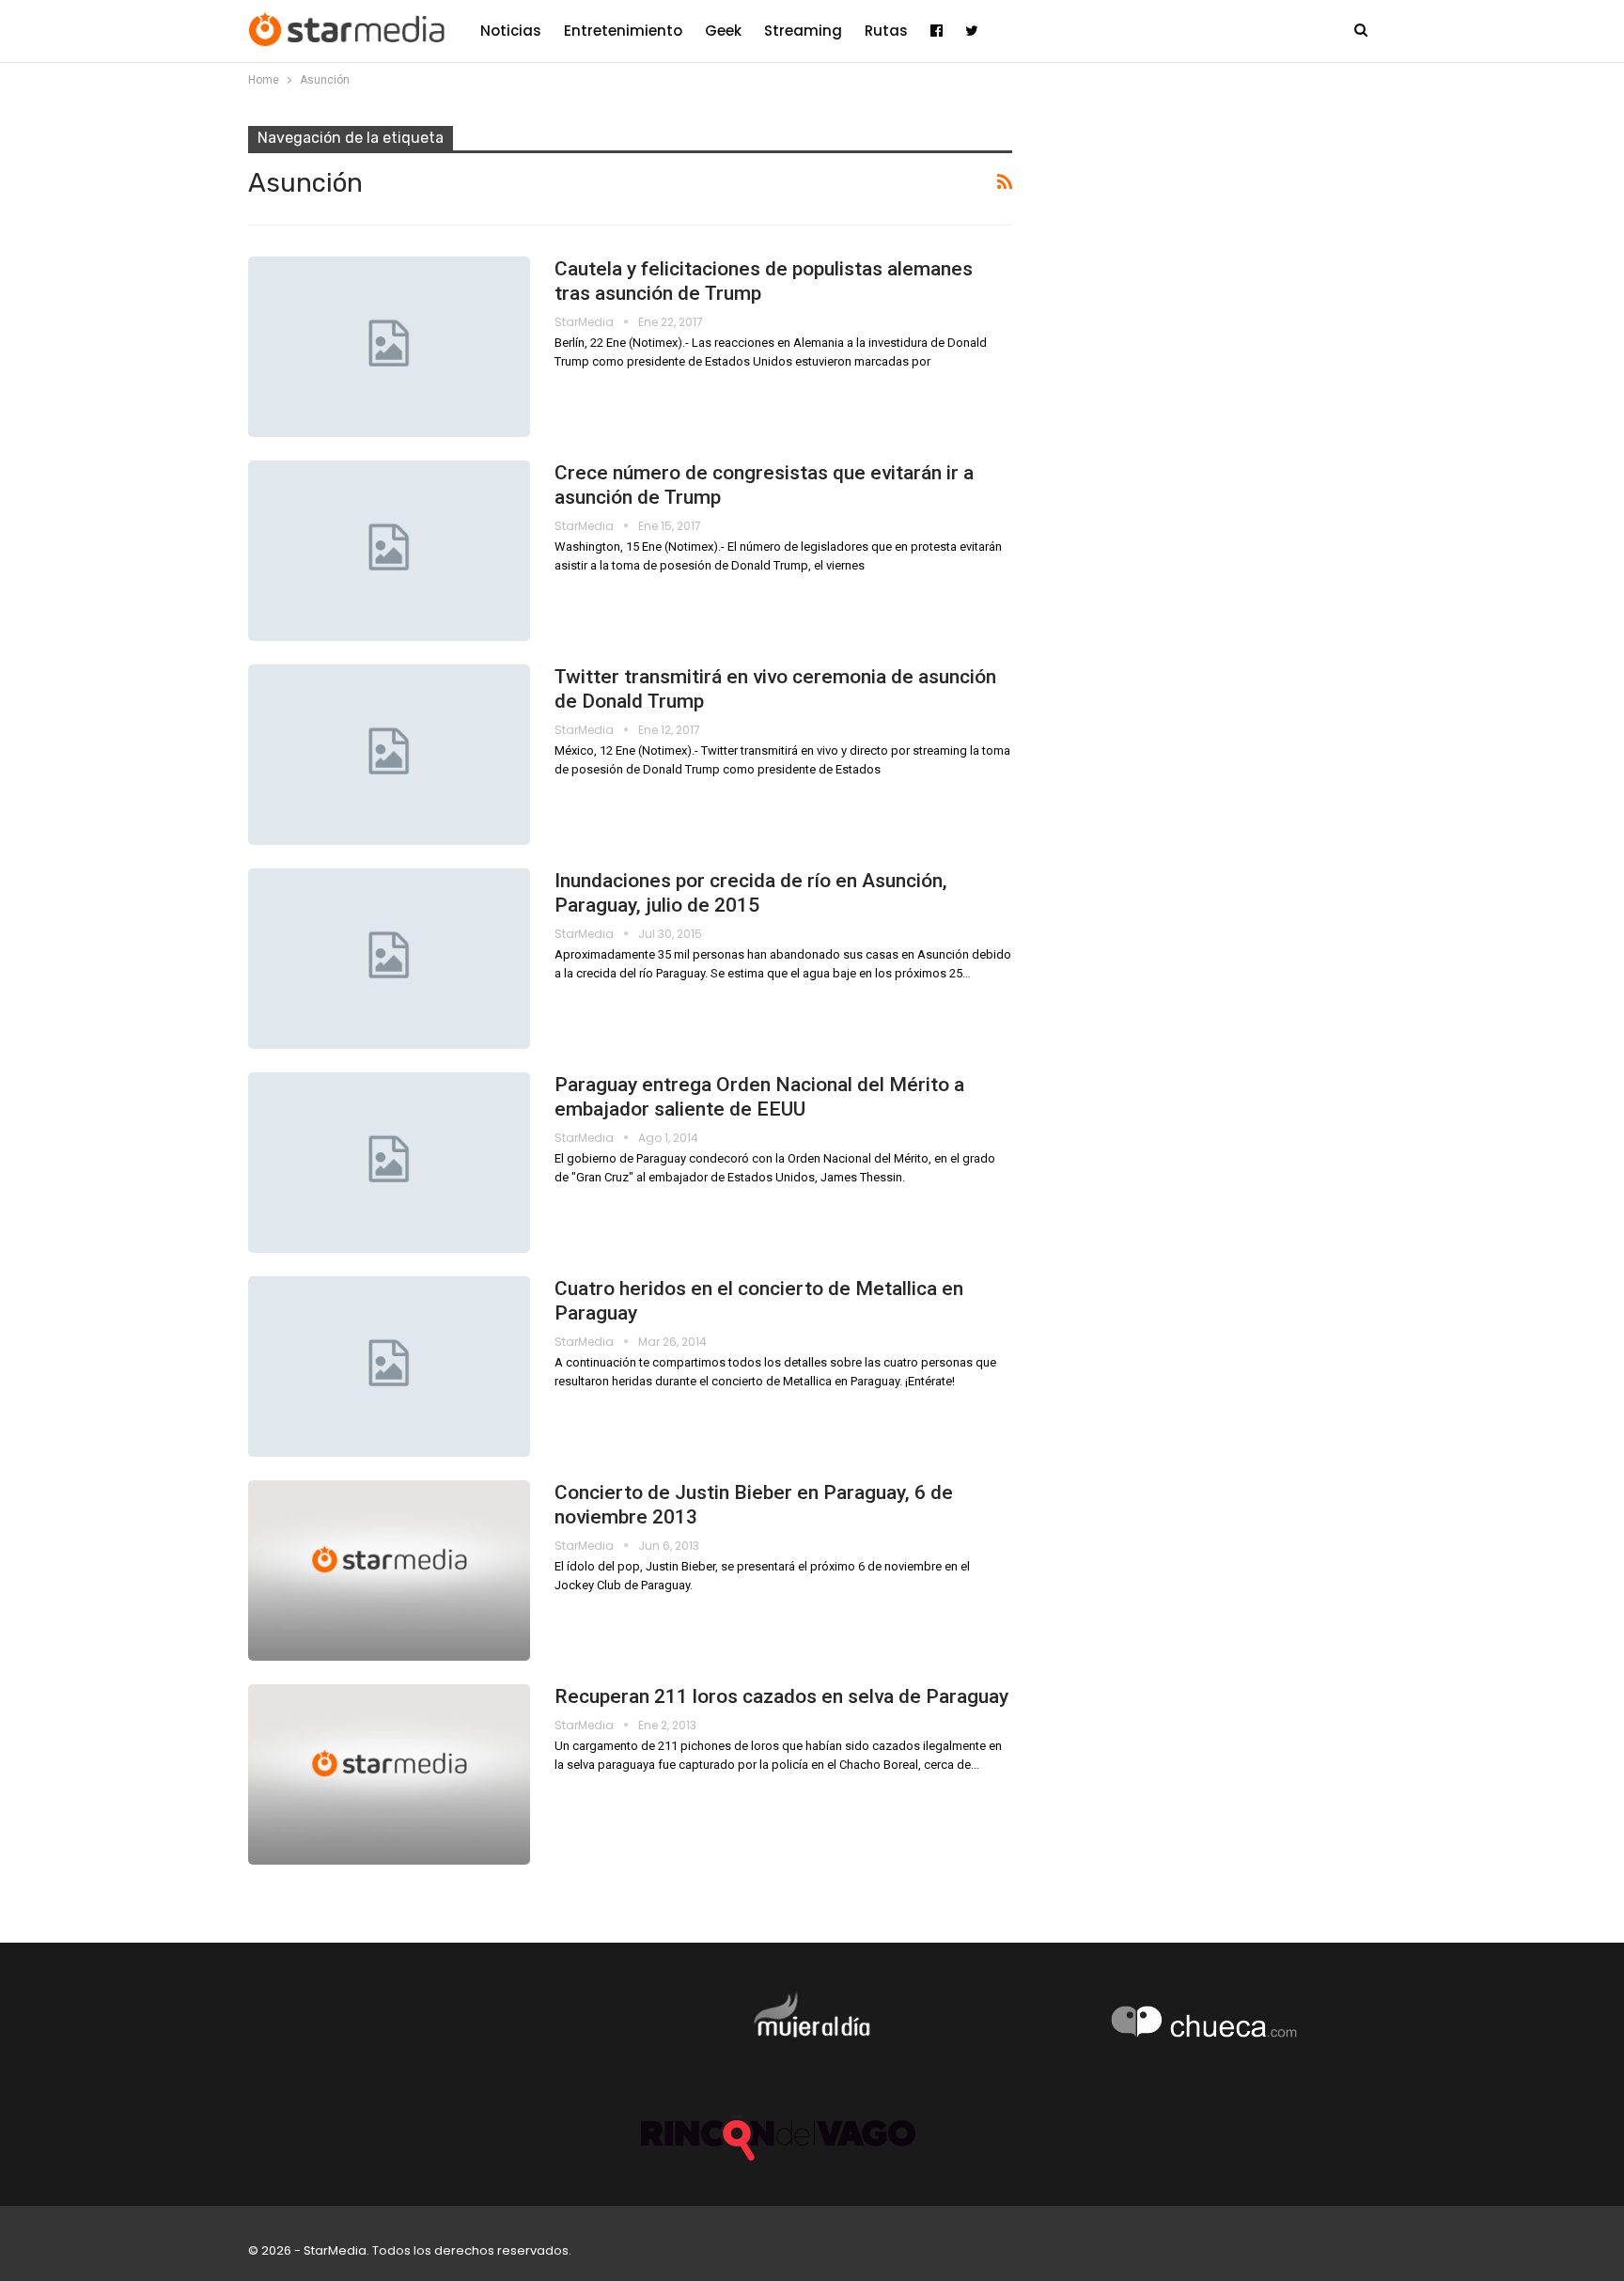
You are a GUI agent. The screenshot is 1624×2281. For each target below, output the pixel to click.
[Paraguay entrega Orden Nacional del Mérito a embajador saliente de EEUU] (389, 1163)
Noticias (511, 31)
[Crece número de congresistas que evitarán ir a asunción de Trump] (389, 551)
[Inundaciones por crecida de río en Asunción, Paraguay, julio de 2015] (389, 959)
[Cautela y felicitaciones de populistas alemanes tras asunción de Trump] (389, 347)
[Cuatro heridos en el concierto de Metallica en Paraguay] (389, 1367)
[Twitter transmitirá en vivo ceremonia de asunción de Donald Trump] (389, 755)
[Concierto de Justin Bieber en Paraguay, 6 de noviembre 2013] (389, 1570)
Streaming (803, 31)
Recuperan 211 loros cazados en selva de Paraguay (781, 1696)
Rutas (886, 31)
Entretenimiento (623, 31)
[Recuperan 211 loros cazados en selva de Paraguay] (389, 1774)
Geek (723, 31)
